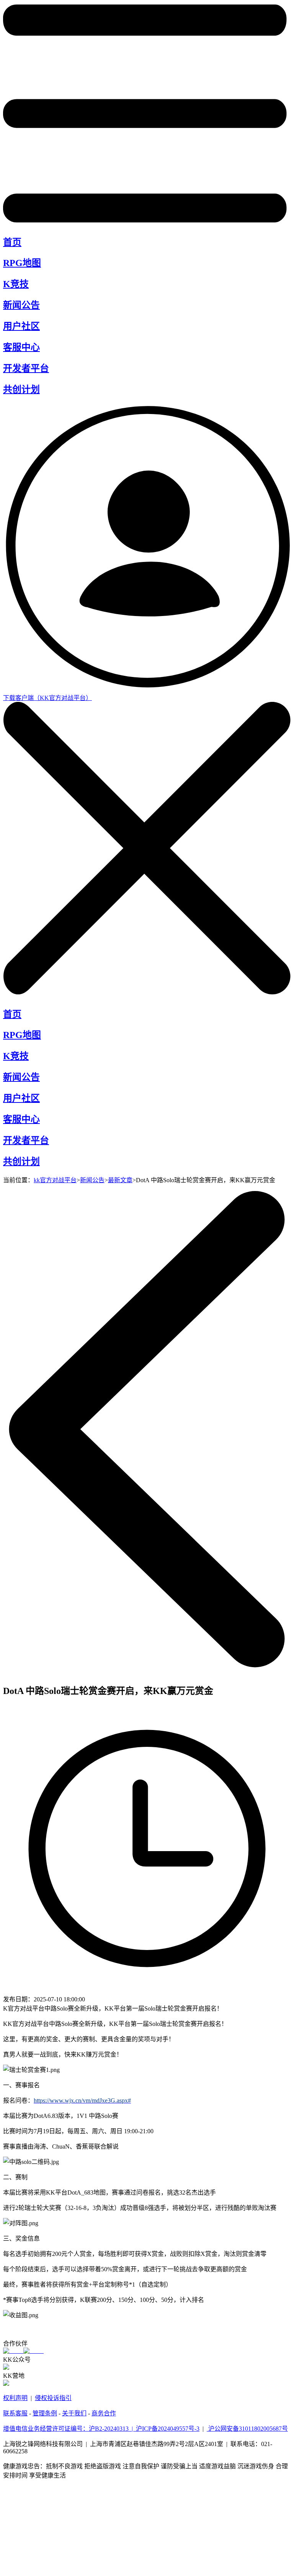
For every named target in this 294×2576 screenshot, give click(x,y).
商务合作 (104, 2413)
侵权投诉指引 (53, 2398)
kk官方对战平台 (55, 1180)
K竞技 (16, 284)
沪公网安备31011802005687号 (247, 2429)
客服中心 (21, 347)
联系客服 (15, 2413)
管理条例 (45, 2413)
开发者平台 (26, 368)
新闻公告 (21, 305)
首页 (12, 242)
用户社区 (21, 326)
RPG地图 (22, 263)
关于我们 (74, 2413)
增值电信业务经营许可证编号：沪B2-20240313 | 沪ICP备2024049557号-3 (101, 2429)
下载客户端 (47, 698)
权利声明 (15, 2398)
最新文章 (120, 1180)
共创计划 (21, 389)
